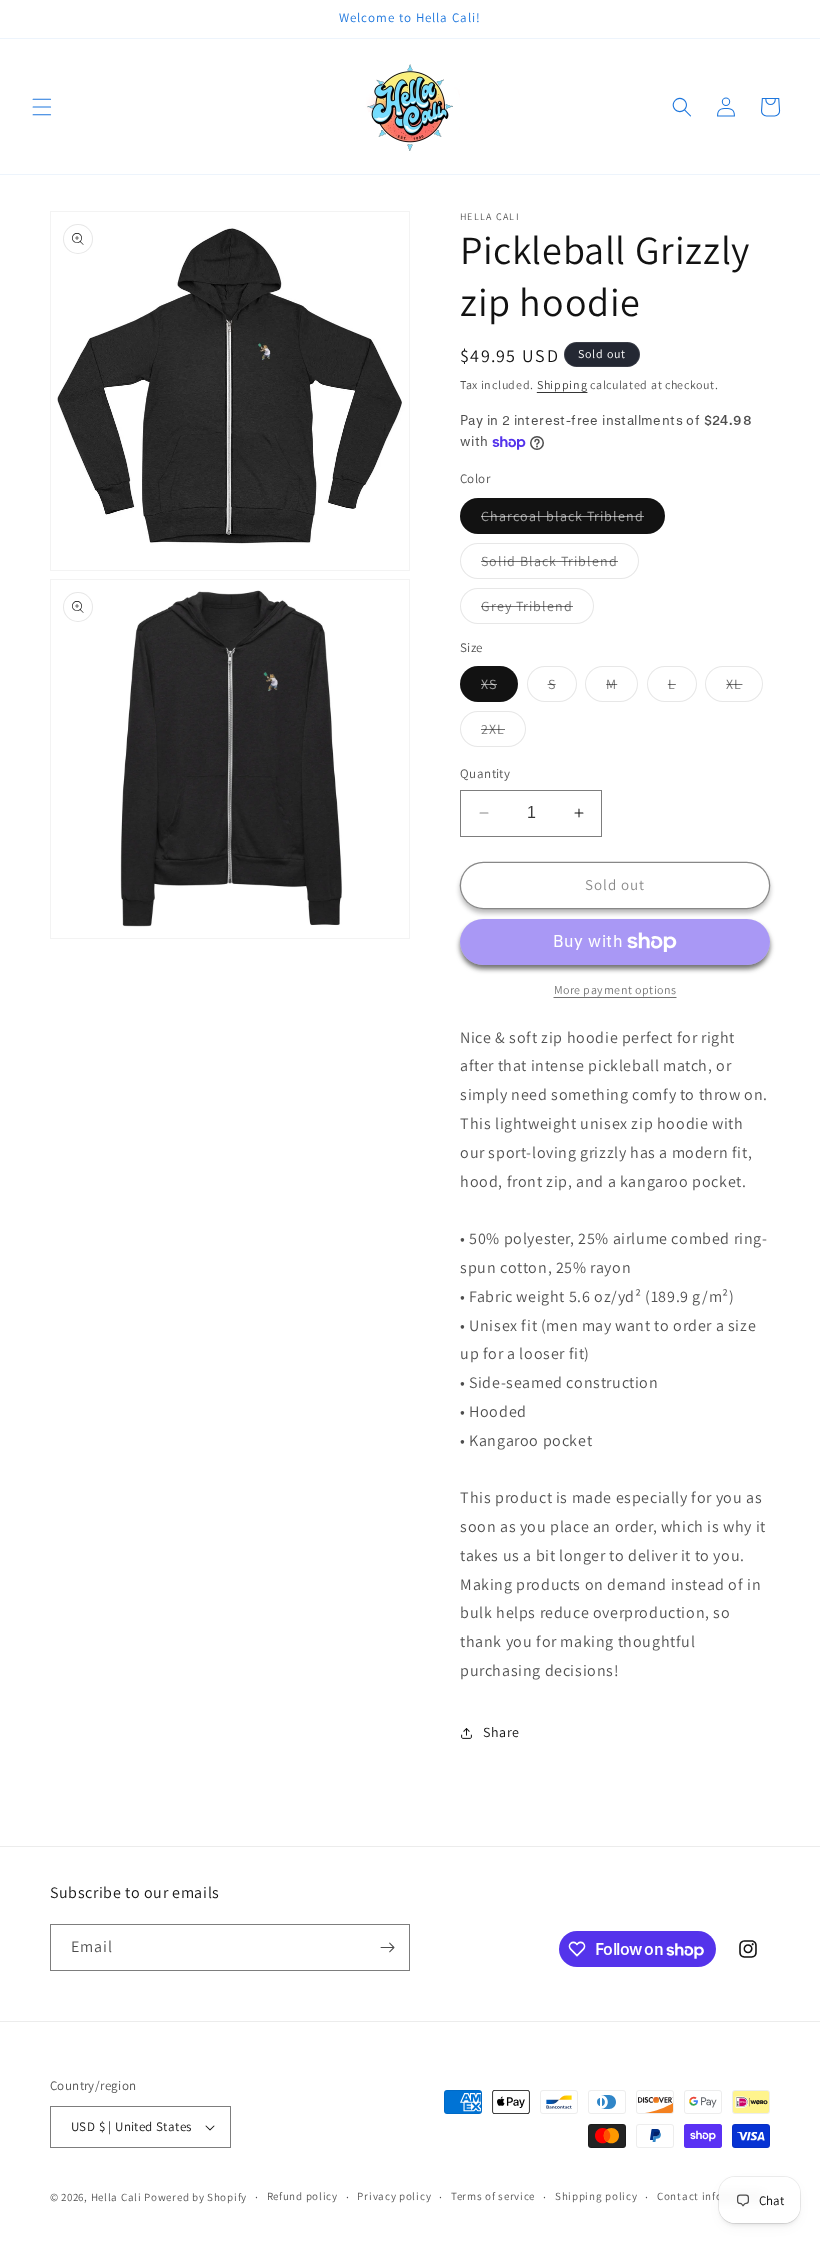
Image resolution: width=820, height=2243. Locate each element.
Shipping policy (596, 2196)
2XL (503, 733)
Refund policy (302, 2196)
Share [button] (501, 1732)
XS (499, 688)
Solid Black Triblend (560, 565)
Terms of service (493, 2196)
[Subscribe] (387, 1947)
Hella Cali (116, 2197)
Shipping (562, 384)
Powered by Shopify (195, 2197)
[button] (42, 107)
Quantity (485, 773)
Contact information (711, 2196)
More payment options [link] (615, 989)
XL (744, 688)
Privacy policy (394, 2196)
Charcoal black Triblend (573, 520)
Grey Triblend (537, 610)
